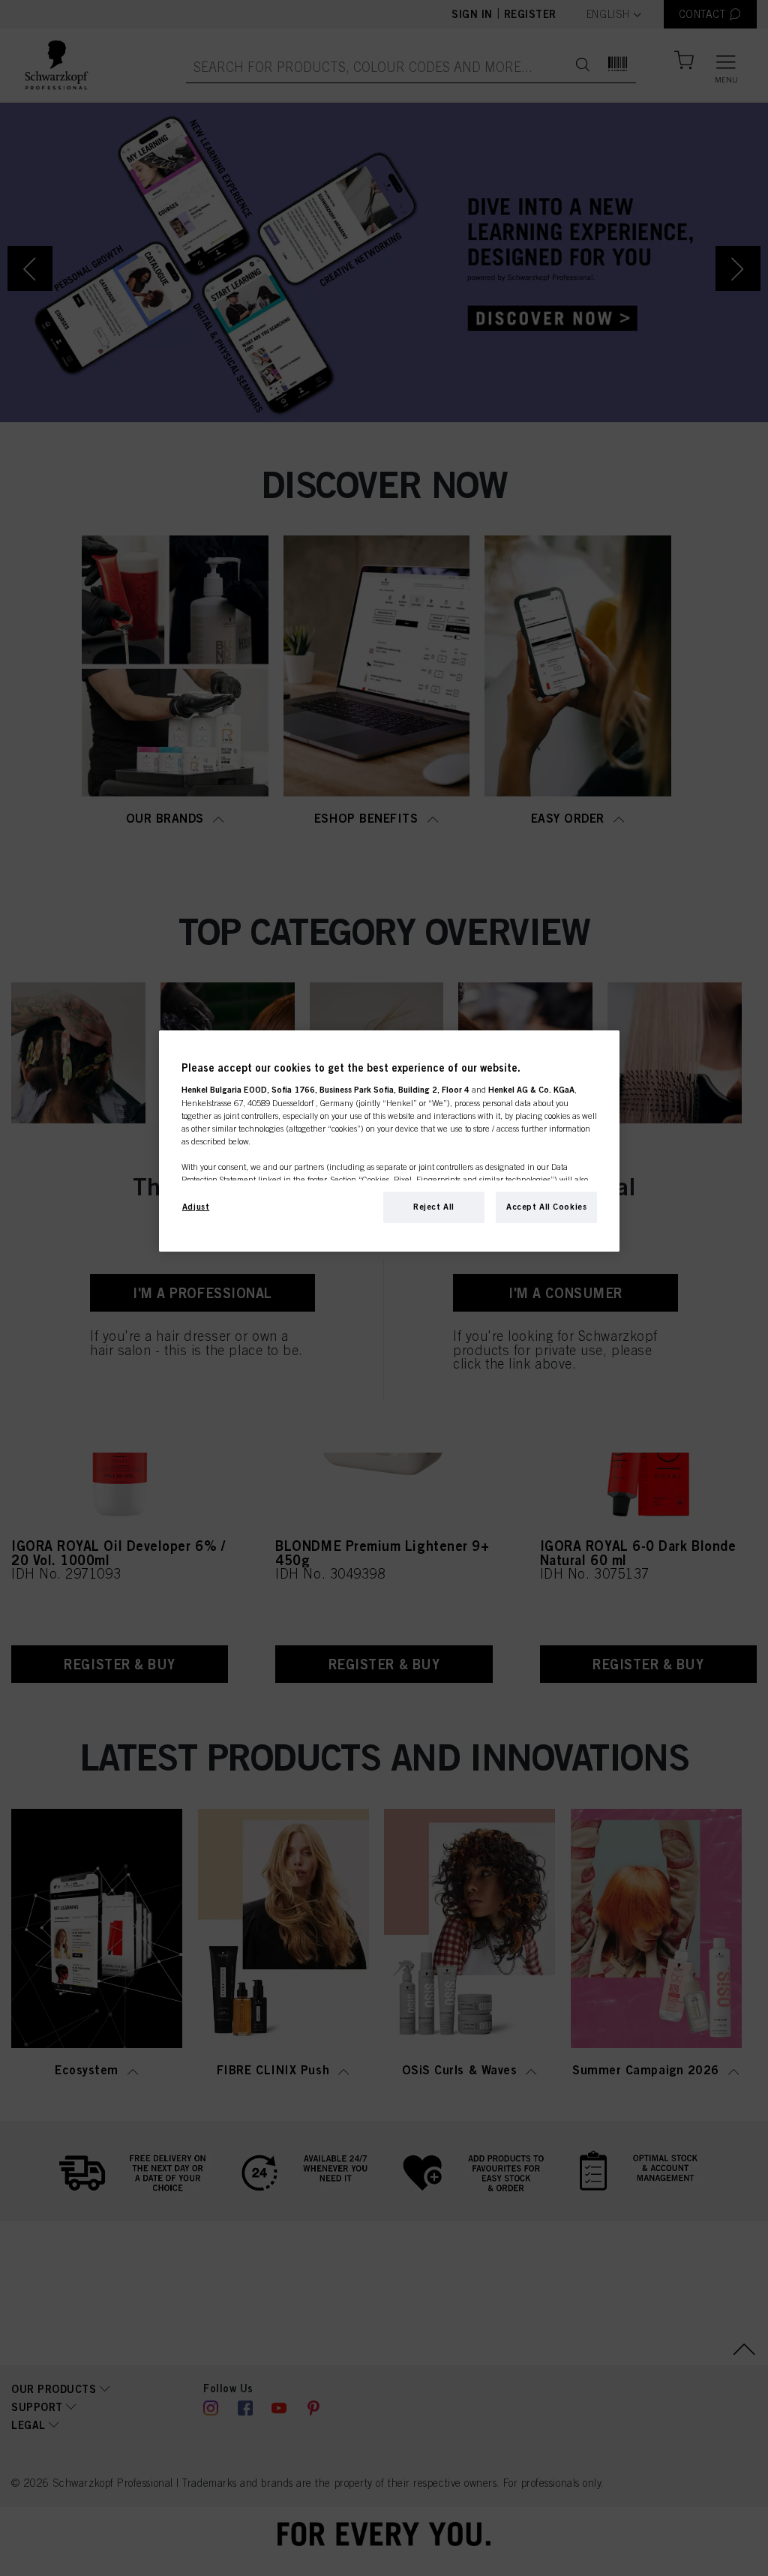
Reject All (434, 1207)
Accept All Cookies (546, 1207)
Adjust (196, 1207)
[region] (389, 1141)
